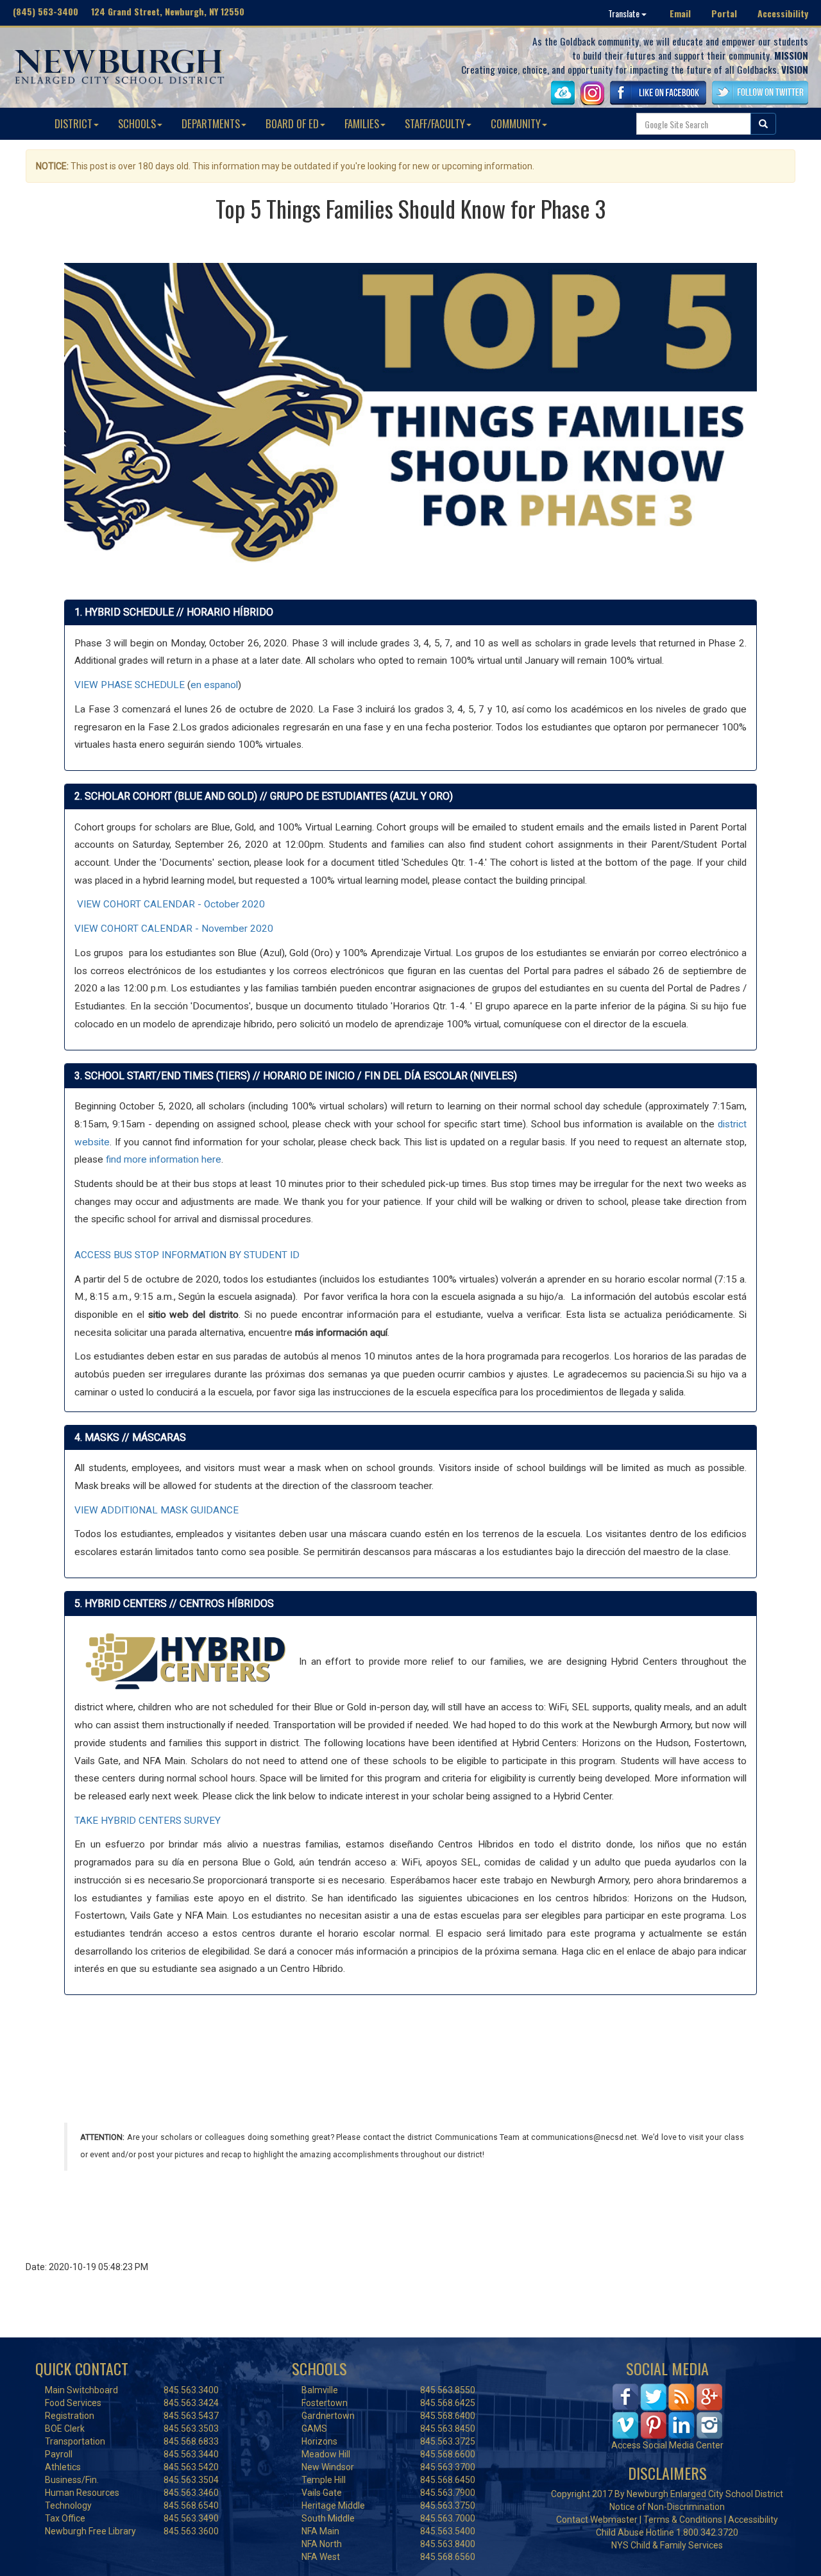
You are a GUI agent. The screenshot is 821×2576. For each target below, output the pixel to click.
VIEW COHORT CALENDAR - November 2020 (174, 929)
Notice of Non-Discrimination (667, 2507)
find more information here (164, 1159)
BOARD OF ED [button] (292, 123)
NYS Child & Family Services (667, 2545)
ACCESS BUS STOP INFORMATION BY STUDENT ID (187, 1255)
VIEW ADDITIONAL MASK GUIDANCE (157, 1510)
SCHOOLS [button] (137, 123)
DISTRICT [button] (73, 123)
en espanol (214, 685)
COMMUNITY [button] (516, 123)
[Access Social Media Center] (667, 2410)
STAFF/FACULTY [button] (435, 123)
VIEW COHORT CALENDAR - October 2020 (171, 904)
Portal (724, 13)
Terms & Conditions (683, 2520)
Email (680, 13)
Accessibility (783, 13)
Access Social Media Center (667, 2445)
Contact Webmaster (597, 2520)
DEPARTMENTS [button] (211, 123)
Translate (625, 13)
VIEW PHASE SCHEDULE (130, 685)
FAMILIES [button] (362, 123)
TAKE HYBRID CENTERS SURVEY (148, 1821)
